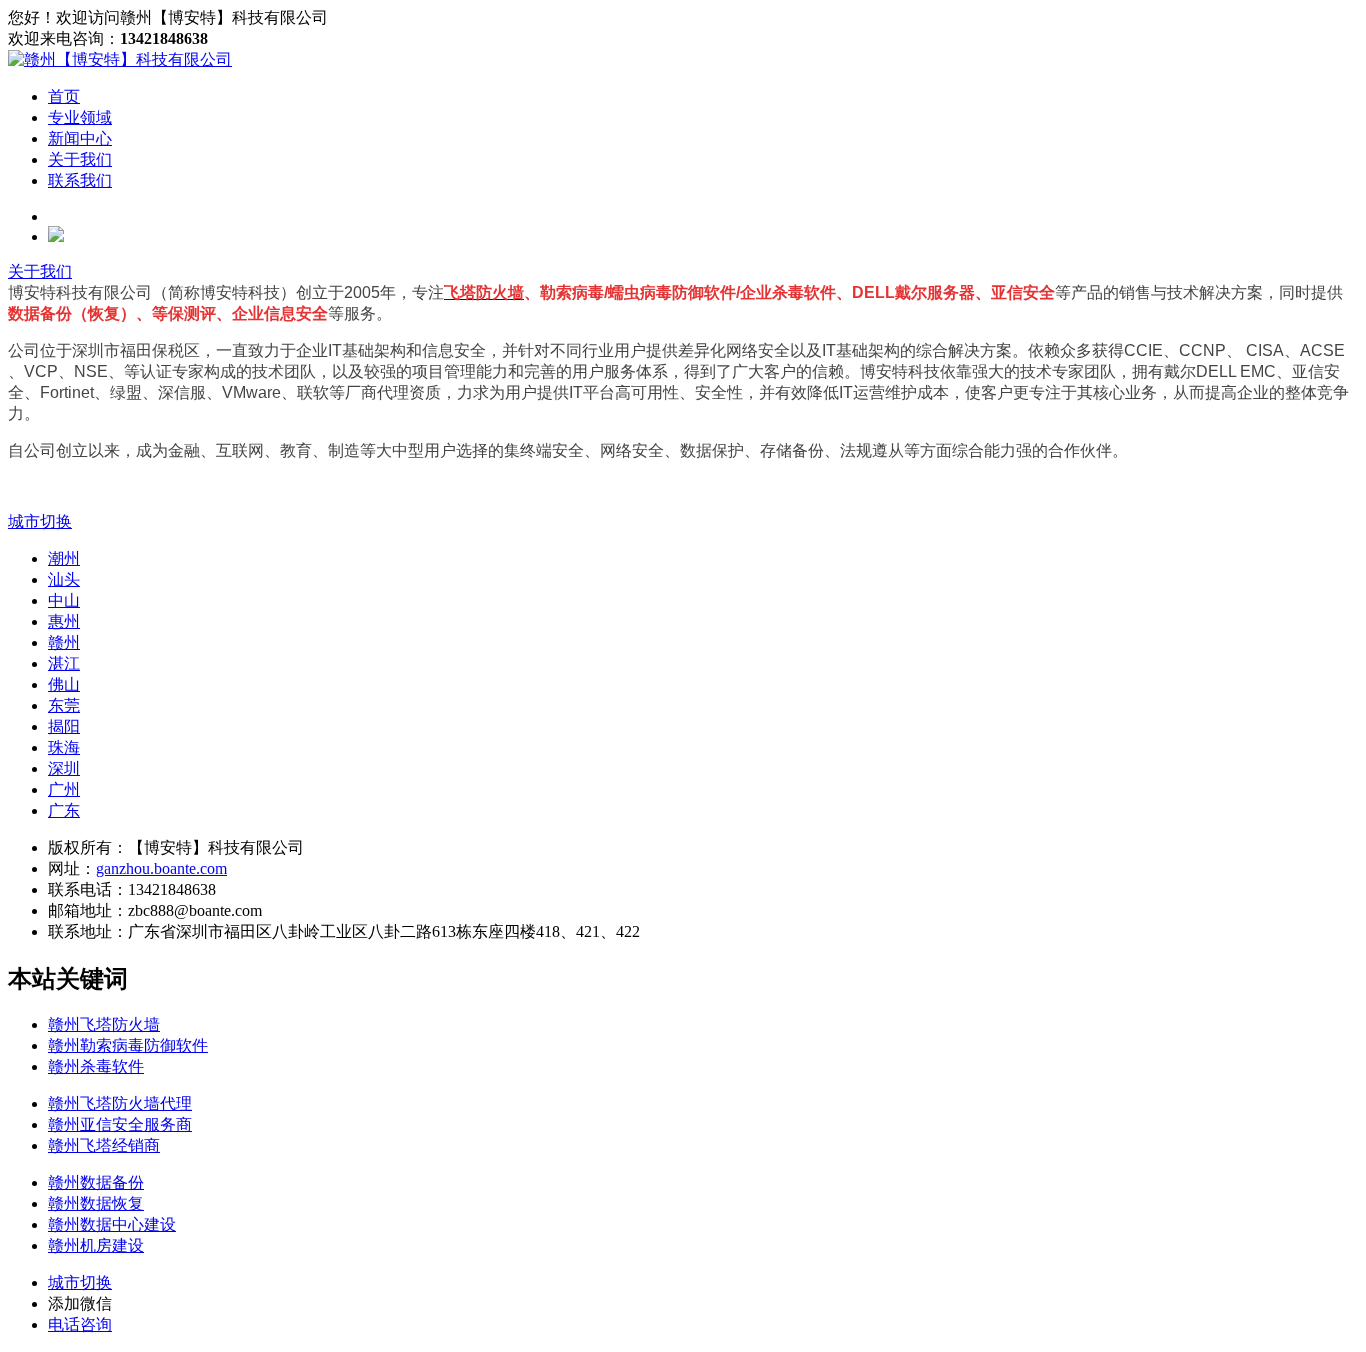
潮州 (64, 558)
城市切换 (40, 521)
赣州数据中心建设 (112, 1224)
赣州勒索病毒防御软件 (128, 1045)
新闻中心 (80, 138)
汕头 (64, 579)
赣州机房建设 (96, 1245)
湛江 (64, 663)
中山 (64, 600)
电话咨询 (80, 1324)
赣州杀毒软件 (96, 1066)
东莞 (64, 705)
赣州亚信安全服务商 (120, 1124)
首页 (64, 96)
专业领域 (80, 117)
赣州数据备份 (96, 1182)
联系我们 (80, 180)
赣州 (64, 642)
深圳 (64, 768)
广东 (64, 810)
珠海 (64, 747)
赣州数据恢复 (96, 1203)
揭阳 (64, 726)
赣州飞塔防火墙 (104, 1024)
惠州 (64, 621)
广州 (64, 789)
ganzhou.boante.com (161, 868)
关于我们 (80, 159)
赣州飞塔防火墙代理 (120, 1103)
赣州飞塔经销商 (104, 1145)
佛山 (64, 684)
